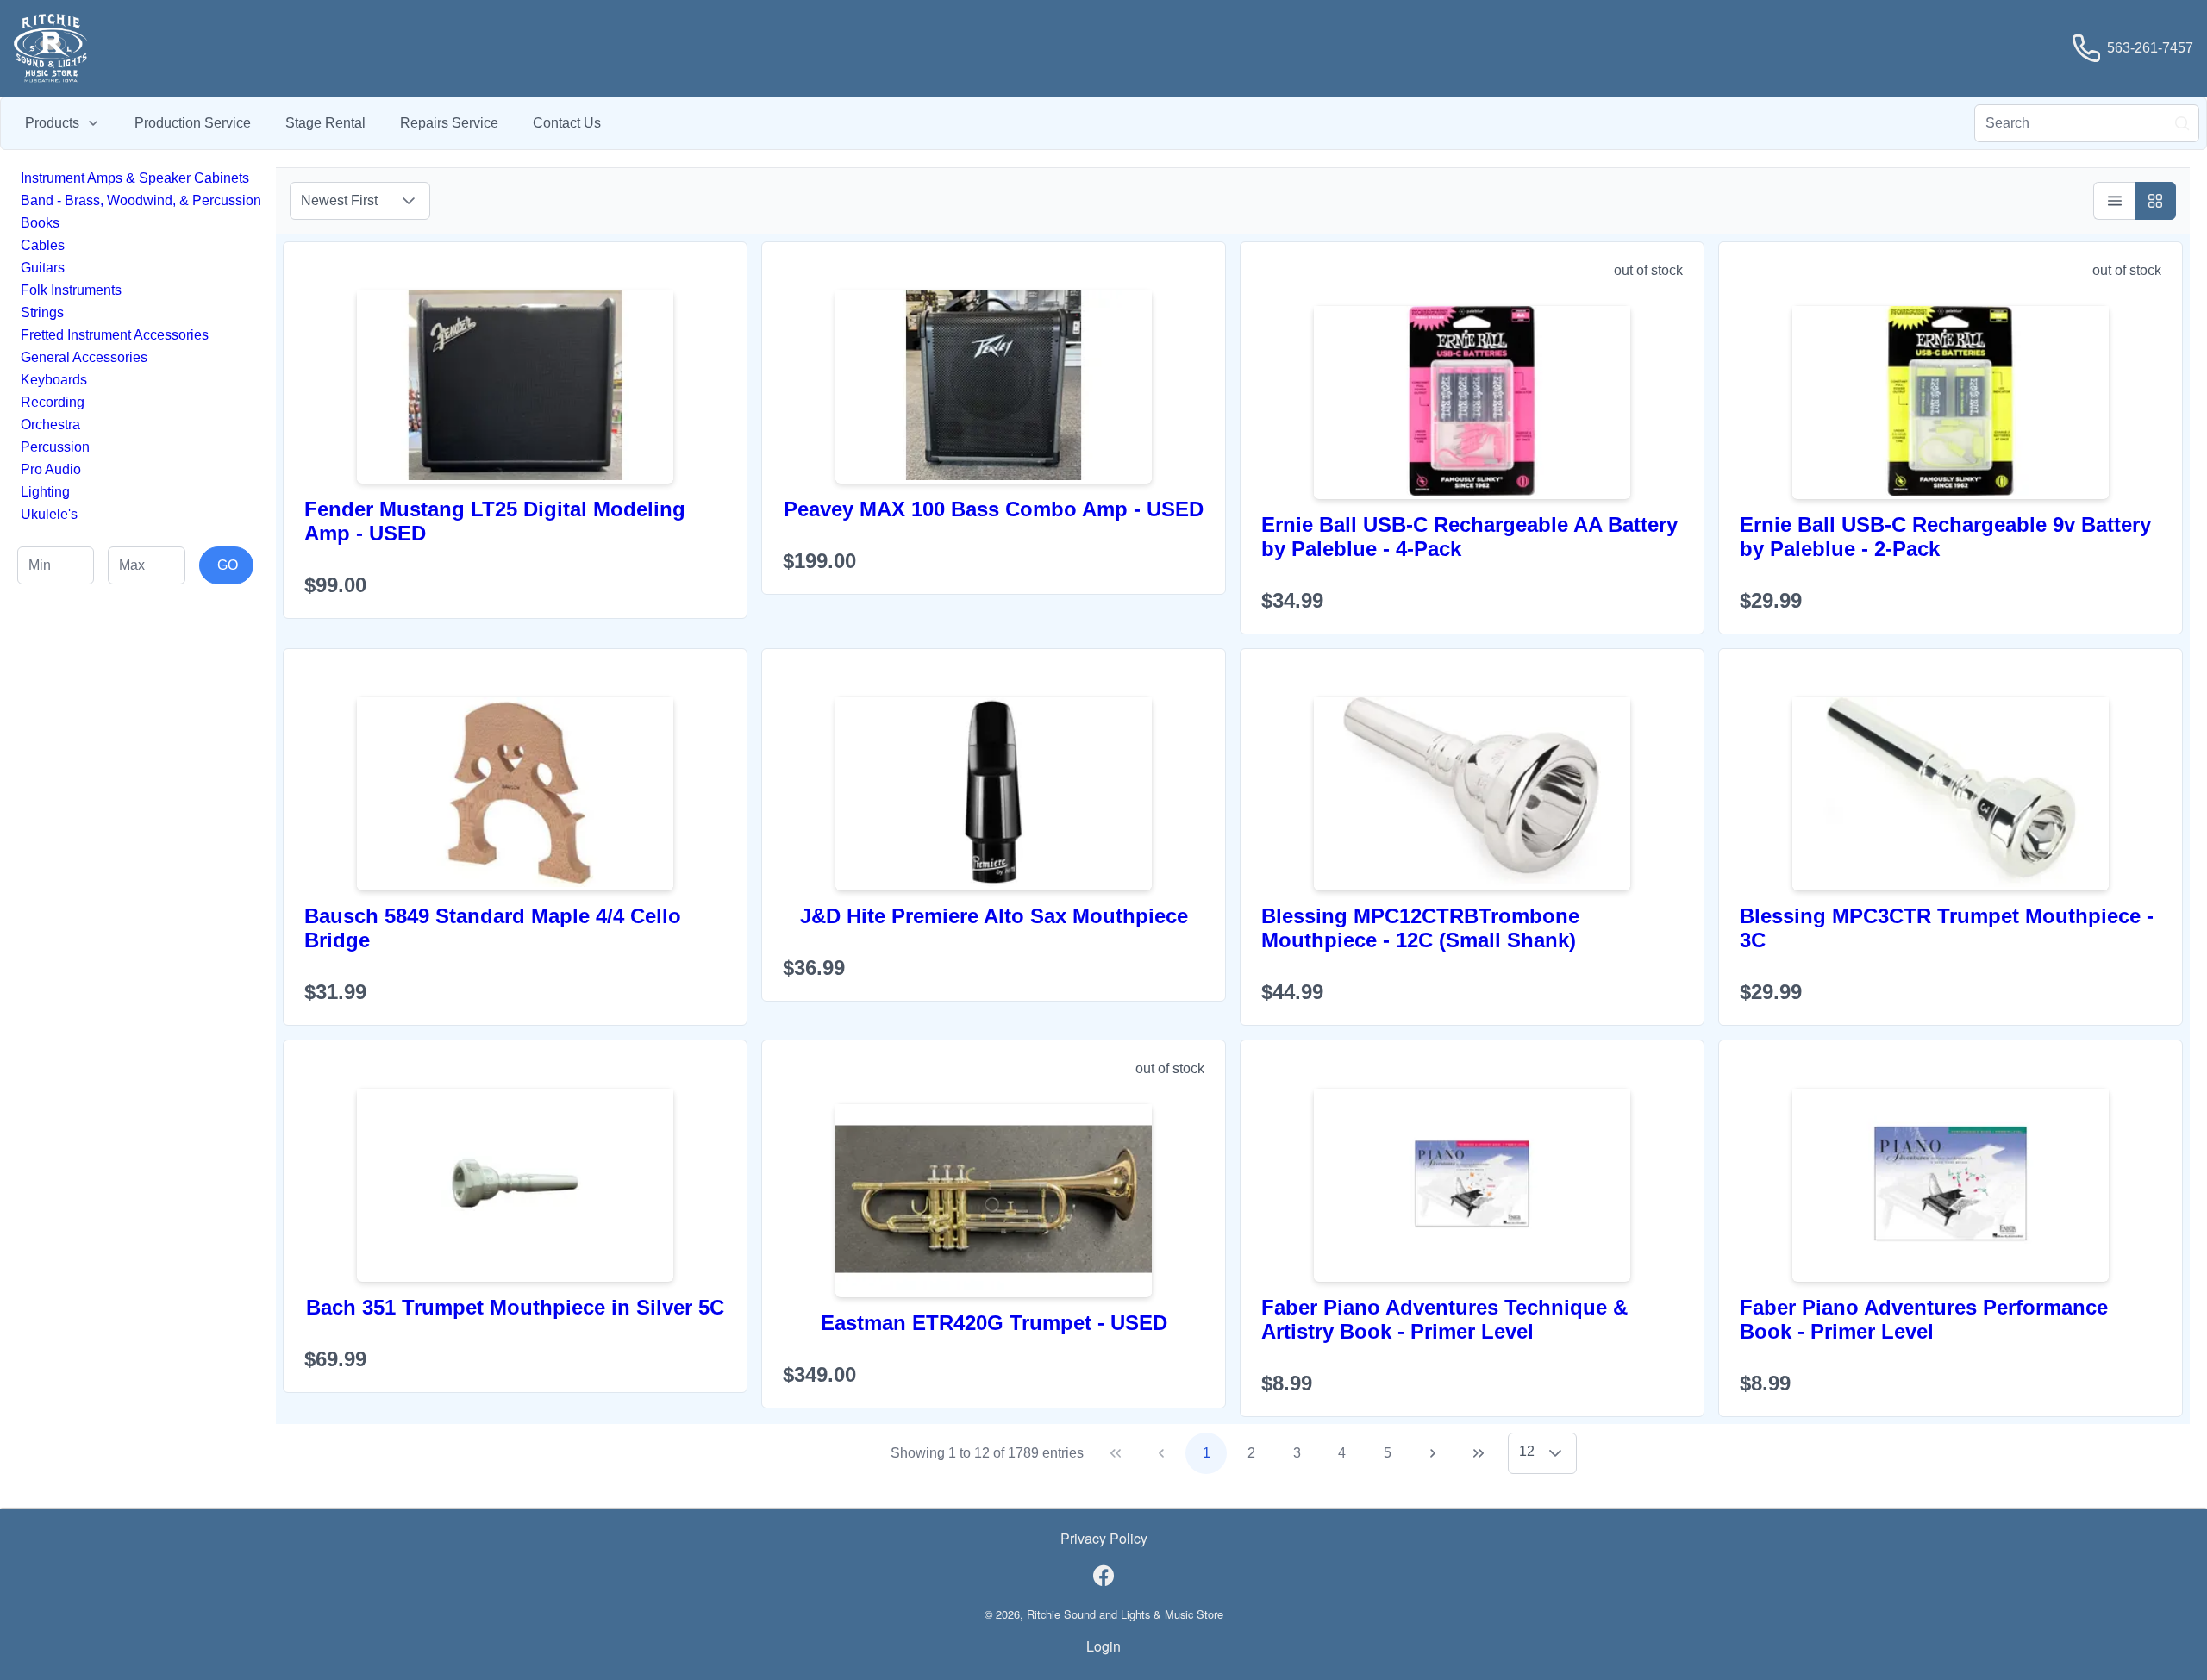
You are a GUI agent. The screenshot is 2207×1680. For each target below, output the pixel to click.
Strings (42, 312)
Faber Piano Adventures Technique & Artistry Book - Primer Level (1444, 1319)
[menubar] (313, 123)
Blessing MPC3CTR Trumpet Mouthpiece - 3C (1947, 928)
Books (40, 223)
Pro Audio (51, 469)
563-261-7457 (2150, 48)
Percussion (55, 447)
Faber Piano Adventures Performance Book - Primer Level (1924, 1319)
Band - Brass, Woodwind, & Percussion (141, 200)
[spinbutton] (56, 565)
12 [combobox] (1527, 1451)
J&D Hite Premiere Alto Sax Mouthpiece (994, 916)
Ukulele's (49, 514)
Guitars (43, 268)
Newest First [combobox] (339, 200)
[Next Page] (1433, 1453)
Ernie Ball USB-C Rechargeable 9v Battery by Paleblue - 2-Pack (1945, 537)
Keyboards (54, 380)
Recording (53, 402)
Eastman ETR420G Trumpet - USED (994, 1323)
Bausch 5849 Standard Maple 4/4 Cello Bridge (493, 928)
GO (228, 565)
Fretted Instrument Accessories (115, 335)
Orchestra (50, 425)
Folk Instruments (71, 290)
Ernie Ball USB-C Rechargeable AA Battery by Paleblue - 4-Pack (1469, 537)
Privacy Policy (1104, 1538)
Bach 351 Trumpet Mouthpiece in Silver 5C (515, 1307)
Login (1103, 1646)
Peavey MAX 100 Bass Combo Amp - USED (994, 509)
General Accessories (84, 357)
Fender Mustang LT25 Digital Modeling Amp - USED (495, 521)
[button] (409, 201)
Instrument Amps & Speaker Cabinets (135, 178)
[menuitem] (63, 123)
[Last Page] (1479, 1453)
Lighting (45, 492)
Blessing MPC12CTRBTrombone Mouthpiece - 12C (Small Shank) (1420, 928)
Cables (43, 245)
